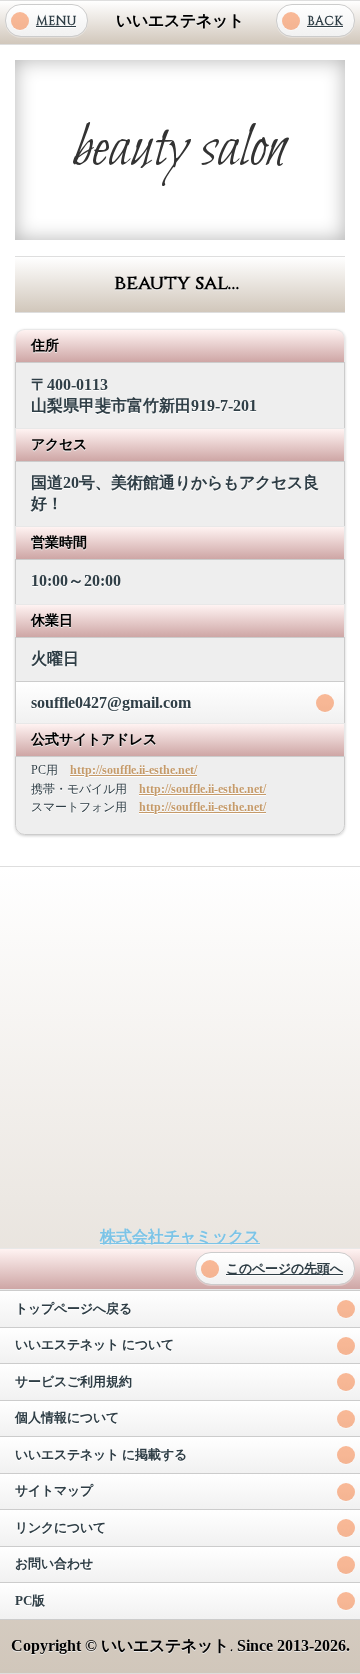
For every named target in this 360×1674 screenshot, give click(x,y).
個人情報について (67, 1418)
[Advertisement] (180, 1047)
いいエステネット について (94, 1345)
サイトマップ (54, 1491)
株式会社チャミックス (180, 1236)
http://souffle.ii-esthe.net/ (133, 770)
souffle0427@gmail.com (111, 702)
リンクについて (60, 1528)
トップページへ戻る (73, 1309)
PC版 (30, 1601)
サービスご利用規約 (73, 1382)
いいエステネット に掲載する (101, 1455)
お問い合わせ (54, 1564)
